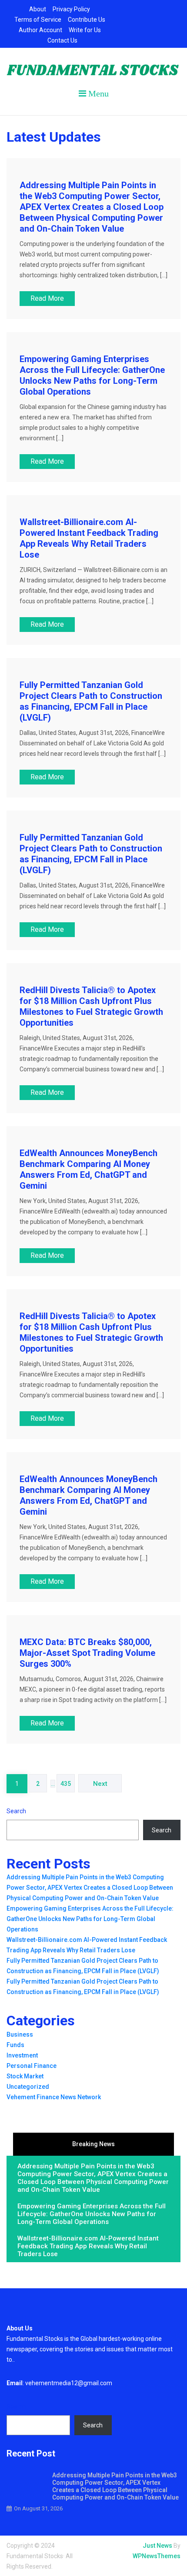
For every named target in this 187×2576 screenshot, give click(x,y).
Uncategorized (28, 2087)
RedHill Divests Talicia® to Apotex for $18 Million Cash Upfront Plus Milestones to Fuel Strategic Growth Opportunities (91, 1006)
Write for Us (85, 30)
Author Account (40, 30)
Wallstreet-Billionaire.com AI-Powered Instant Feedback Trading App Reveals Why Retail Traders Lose (89, 538)
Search (16, 1811)
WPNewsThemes (157, 2556)
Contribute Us (87, 20)
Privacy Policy (71, 9)
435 (66, 1784)
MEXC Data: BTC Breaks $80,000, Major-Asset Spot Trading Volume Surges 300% (87, 1653)
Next (100, 1784)
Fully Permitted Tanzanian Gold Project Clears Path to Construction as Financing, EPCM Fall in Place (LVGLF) (91, 701)
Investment (22, 2055)
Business (20, 2034)
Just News (157, 2546)
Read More (47, 298)
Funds (15, 2045)
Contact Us (62, 40)
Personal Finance (32, 2066)
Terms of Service (38, 20)
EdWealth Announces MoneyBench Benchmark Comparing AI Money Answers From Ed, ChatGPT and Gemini (88, 1169)
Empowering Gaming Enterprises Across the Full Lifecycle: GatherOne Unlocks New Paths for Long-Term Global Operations (92, 375)
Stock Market (25, 2076)
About (38, 9)
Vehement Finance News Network (54, 2097)
